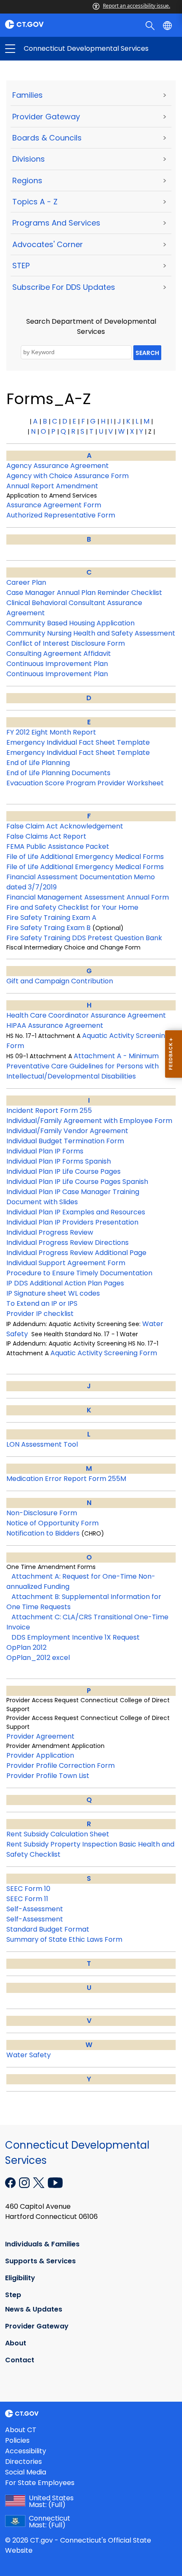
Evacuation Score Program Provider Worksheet (85, 783)
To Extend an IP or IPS (42, 1303)
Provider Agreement (40, 1736)
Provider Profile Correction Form (61, 1765)
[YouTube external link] (55, 2182)
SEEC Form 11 (27, 1899)
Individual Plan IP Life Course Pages (63, 1171)
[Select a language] (168, 25)
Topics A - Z (35, 202)
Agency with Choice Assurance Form (68, 476)
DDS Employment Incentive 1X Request (76, 1637)
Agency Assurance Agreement (58, 466)
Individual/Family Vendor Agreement (67, 1131)
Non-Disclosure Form (42, 1513)
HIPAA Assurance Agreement (55, 1025)
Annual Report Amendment (52, 486)
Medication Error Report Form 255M (66, 1479)
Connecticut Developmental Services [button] (51, 49)
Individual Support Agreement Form (66, 1263)
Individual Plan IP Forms (45, 1151)
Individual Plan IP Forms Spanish (59, 1161)
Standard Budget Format (48, 1929)
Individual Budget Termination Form (65, 1141)
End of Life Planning (38, 763)
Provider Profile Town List (48, 1776)
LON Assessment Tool (42, 1444)
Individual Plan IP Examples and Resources (76, 1212)
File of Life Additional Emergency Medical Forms (85, 857)
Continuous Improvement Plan (57, 664)
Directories (23, 2462)
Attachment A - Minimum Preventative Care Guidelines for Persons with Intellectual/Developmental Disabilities (83, 1066)
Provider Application (40, 1755)
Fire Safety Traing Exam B (48, 928)
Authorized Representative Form (61, 515)
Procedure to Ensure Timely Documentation (79, 1273)
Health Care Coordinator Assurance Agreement (86, 1015)
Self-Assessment (35, 1909)
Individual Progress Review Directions (68, 1243)
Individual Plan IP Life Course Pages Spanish (77, 1182)
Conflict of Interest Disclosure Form (66, 643)
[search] (151, 25)
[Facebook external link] (11, 2182)
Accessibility (26, 2451)
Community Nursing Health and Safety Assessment (91, 633)
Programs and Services (56, 223)
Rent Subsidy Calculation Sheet (58, 1834)
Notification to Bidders (43, 1533)
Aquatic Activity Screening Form (104, 1353)
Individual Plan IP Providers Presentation (72, 1222)
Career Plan (26, 582)
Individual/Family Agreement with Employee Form (89, 1121)
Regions (27, 180)
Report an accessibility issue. (136, 6)
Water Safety (29, 2055)
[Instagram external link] (25, 2182)
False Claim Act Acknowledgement (65, 826)
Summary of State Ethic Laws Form (64, 1939)
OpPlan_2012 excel (38, 1658)
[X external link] (40, 2182)
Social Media (26, 2472)
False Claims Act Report (46, 836)
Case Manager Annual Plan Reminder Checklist (84, 593)
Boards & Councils (47, 138)
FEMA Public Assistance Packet (58, 846)
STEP (21, 266)
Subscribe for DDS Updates (64, 287)
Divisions (29, 159)
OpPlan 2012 (26, 1647)
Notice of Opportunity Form (52, 1523)
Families (28, 95)
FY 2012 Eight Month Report (51, 732)
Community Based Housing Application (70, 623)
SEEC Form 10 (28, 1889)
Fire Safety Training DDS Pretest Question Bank (84, 938)
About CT (21, 2430)
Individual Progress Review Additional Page (76, 1253)
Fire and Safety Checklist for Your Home (72, 907)
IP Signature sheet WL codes (53, 1293)
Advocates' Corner (48, 244)
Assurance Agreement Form (54, 505)
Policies (17, 2440)
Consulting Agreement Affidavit (59, 654)
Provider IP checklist (40, 1314)
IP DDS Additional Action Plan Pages (65, 1283)
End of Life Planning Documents (58, 773)
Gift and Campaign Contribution (60, 981)
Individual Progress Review (50, 1232)
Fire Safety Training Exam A (51, 918)
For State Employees (40, 2483)
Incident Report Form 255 (49, 1110)
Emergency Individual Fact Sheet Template (78, 742)
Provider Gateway (46, 117)
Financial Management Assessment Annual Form (88, 897)
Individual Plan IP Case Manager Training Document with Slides (73, 1197)
